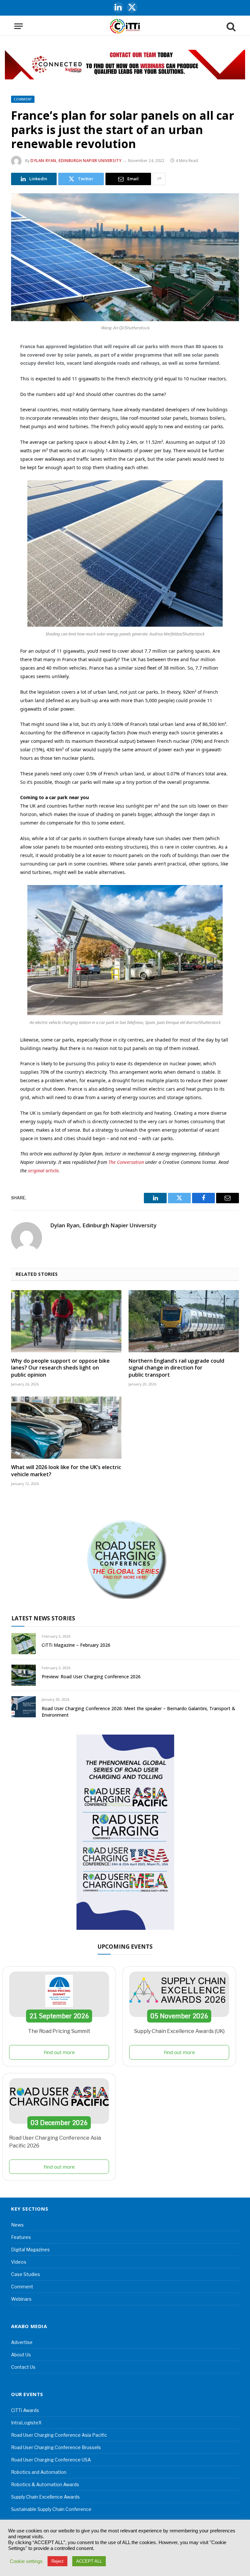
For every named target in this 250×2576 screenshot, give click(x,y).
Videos (19, 2262)
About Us (21, 2355)
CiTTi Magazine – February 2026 (76, 1645)
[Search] (230, 26)
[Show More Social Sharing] (159, 179)
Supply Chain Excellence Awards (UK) (179, 2031)
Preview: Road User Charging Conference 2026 (91, 1676)
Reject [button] (57, 2561)
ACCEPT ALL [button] (89, 2561)
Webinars (21, 2299)
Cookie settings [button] (26, 2561)
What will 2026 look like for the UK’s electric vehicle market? (66, 1471)
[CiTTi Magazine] (125, 26)
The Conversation (126, 1162)
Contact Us (23, 2367)
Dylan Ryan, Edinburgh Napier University (76, 161)
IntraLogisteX (26, 2423)
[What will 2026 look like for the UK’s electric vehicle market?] (66, 1428)
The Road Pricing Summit (59, 2031)
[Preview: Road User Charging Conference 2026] (24, 1675)
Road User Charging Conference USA (51, 2460)
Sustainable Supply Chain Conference (51, 2509)
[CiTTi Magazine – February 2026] (24, 1644)
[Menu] (19, 26)
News (17, 2225)
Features (21, 2237)
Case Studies (26, 2274)
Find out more (59, 2052)
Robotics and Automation (39, 2472)
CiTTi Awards (25, 2410)
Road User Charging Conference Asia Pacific (59, 2435)
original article (43, 1171)
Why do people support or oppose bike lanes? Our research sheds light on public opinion (60, 1368)
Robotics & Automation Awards (45, 2484)
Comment (23, 99)
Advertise (22, 2342)
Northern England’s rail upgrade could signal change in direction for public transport (176, 1368)
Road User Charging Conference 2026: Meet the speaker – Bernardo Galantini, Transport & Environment (139, 1712)
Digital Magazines (30, 2249)
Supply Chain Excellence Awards (45, 2497)
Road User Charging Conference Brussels (56, 2447)
